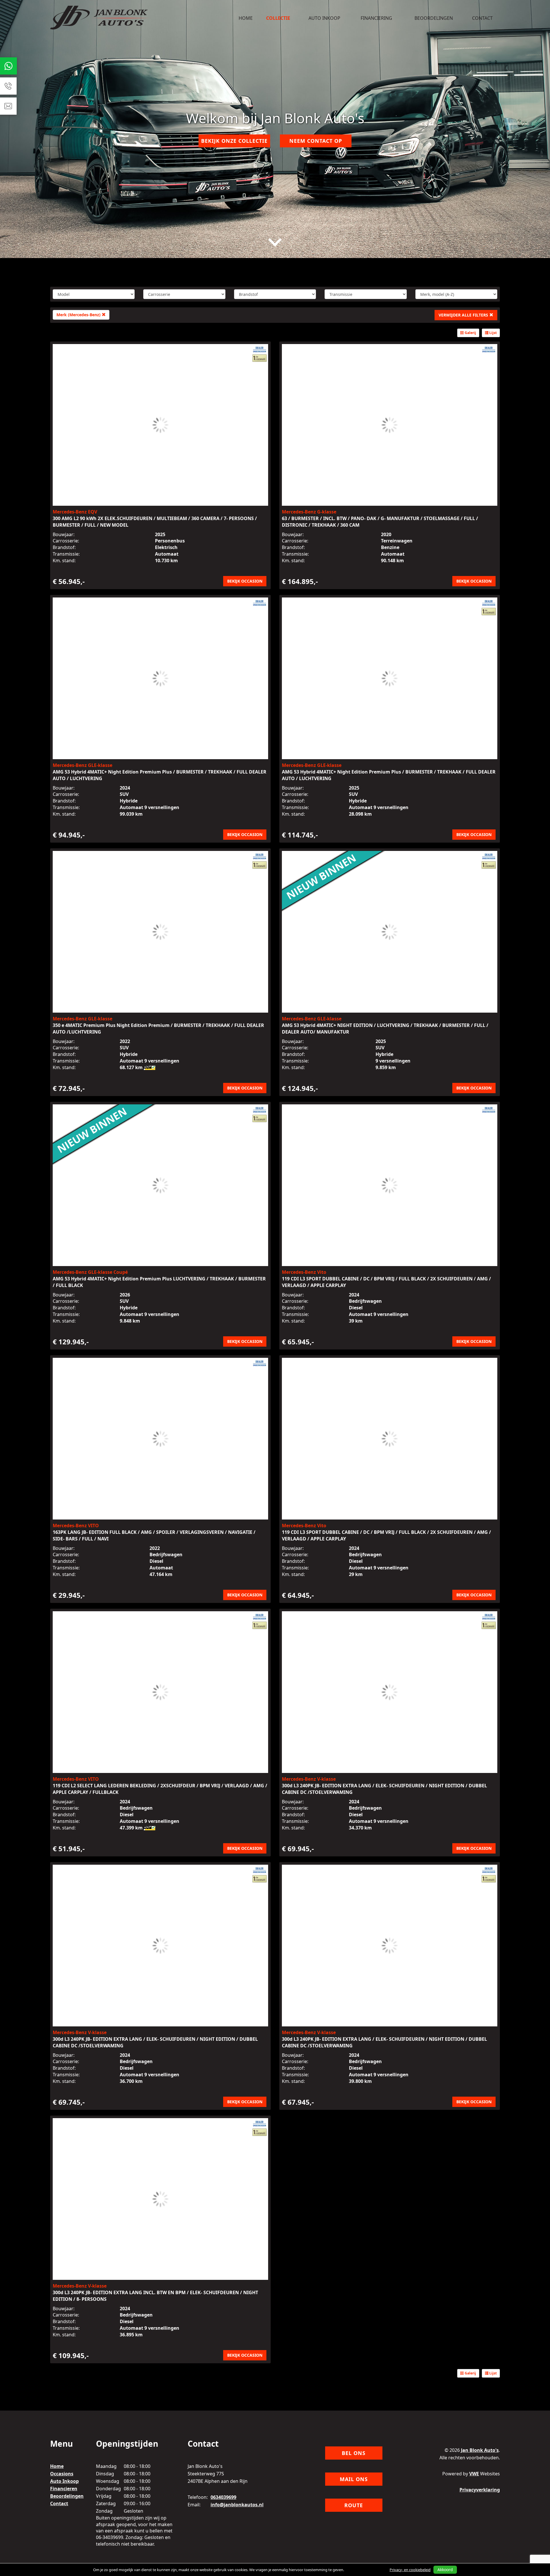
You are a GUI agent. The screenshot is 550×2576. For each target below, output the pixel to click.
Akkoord (445, 2570)
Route (354, 2505)
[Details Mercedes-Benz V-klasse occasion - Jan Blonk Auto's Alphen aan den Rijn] (390, 1692)
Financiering (376, 18)
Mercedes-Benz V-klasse (309, 1779)
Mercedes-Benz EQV (75, 512)
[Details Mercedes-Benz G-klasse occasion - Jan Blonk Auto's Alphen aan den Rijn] (390, 425)
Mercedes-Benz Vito (304, 1272)
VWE (474, 2474)
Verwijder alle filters (464, 315)
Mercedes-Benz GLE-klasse (82, 765)
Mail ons (354, 2479)
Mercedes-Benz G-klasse (309, 512)
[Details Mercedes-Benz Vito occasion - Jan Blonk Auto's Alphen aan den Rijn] (390, 1185)
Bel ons (354, 2453)
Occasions (62, 2474)
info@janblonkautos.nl (237, 2505)
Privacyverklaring (480, 2490)
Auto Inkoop (324, 18)
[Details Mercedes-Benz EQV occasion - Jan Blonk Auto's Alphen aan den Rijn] (160, 425)
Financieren (64, 2489)
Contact (482, 18)
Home (246, 18)
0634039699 (223, 2497)
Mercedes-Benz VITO (76, 1526)
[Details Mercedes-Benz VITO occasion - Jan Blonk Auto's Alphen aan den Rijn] (160, 1439)
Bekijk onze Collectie (234, 141)
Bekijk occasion (245, 581)
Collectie (278, 18)
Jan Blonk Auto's (480, 2450)
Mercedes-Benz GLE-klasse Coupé (90, 1272)
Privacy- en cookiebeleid (410, 2570)
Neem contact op (316, 141)
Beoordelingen (434, 18)
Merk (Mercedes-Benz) (79, 315)
